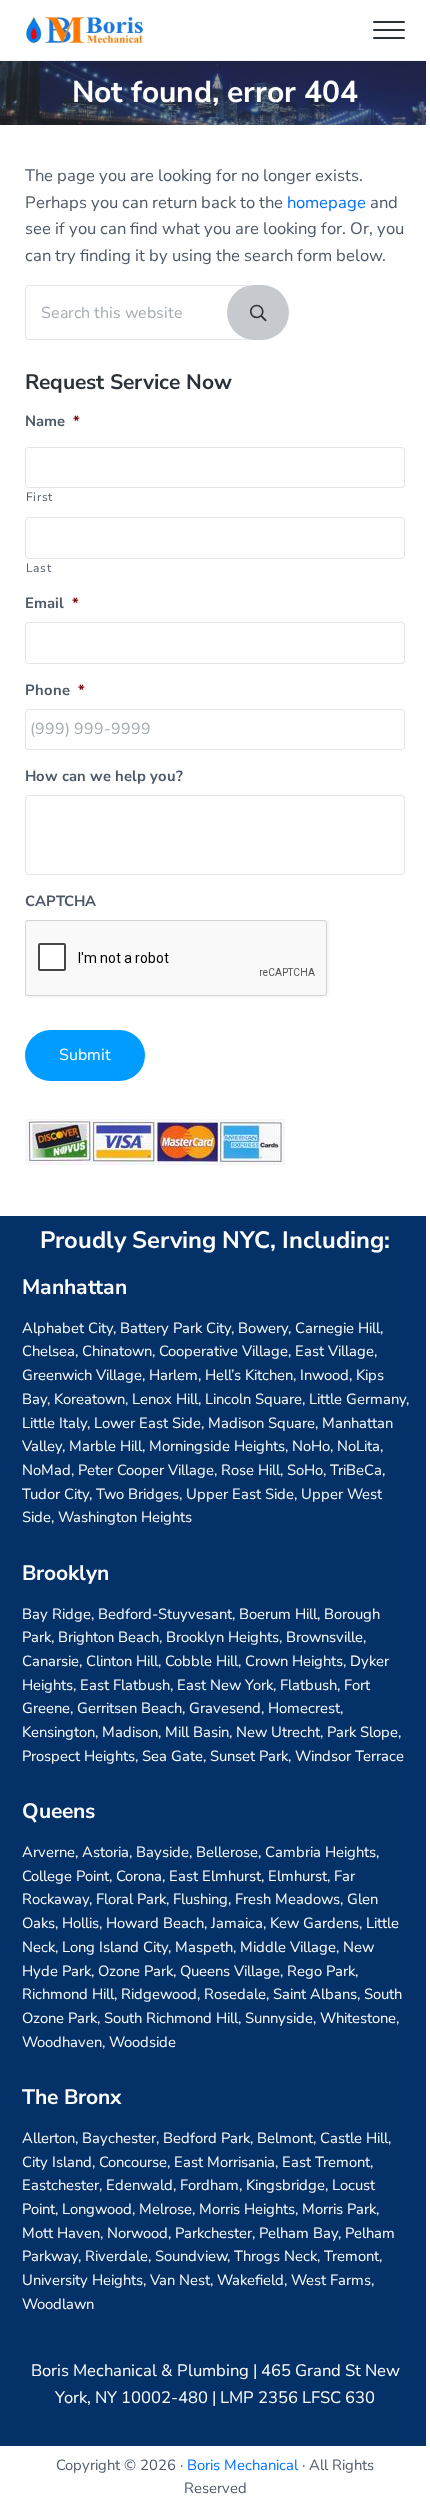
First (39, 497)
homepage (326, 202)
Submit (85, 1055)
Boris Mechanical (242, 2465)
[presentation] (177, 959)
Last (39, 568)
